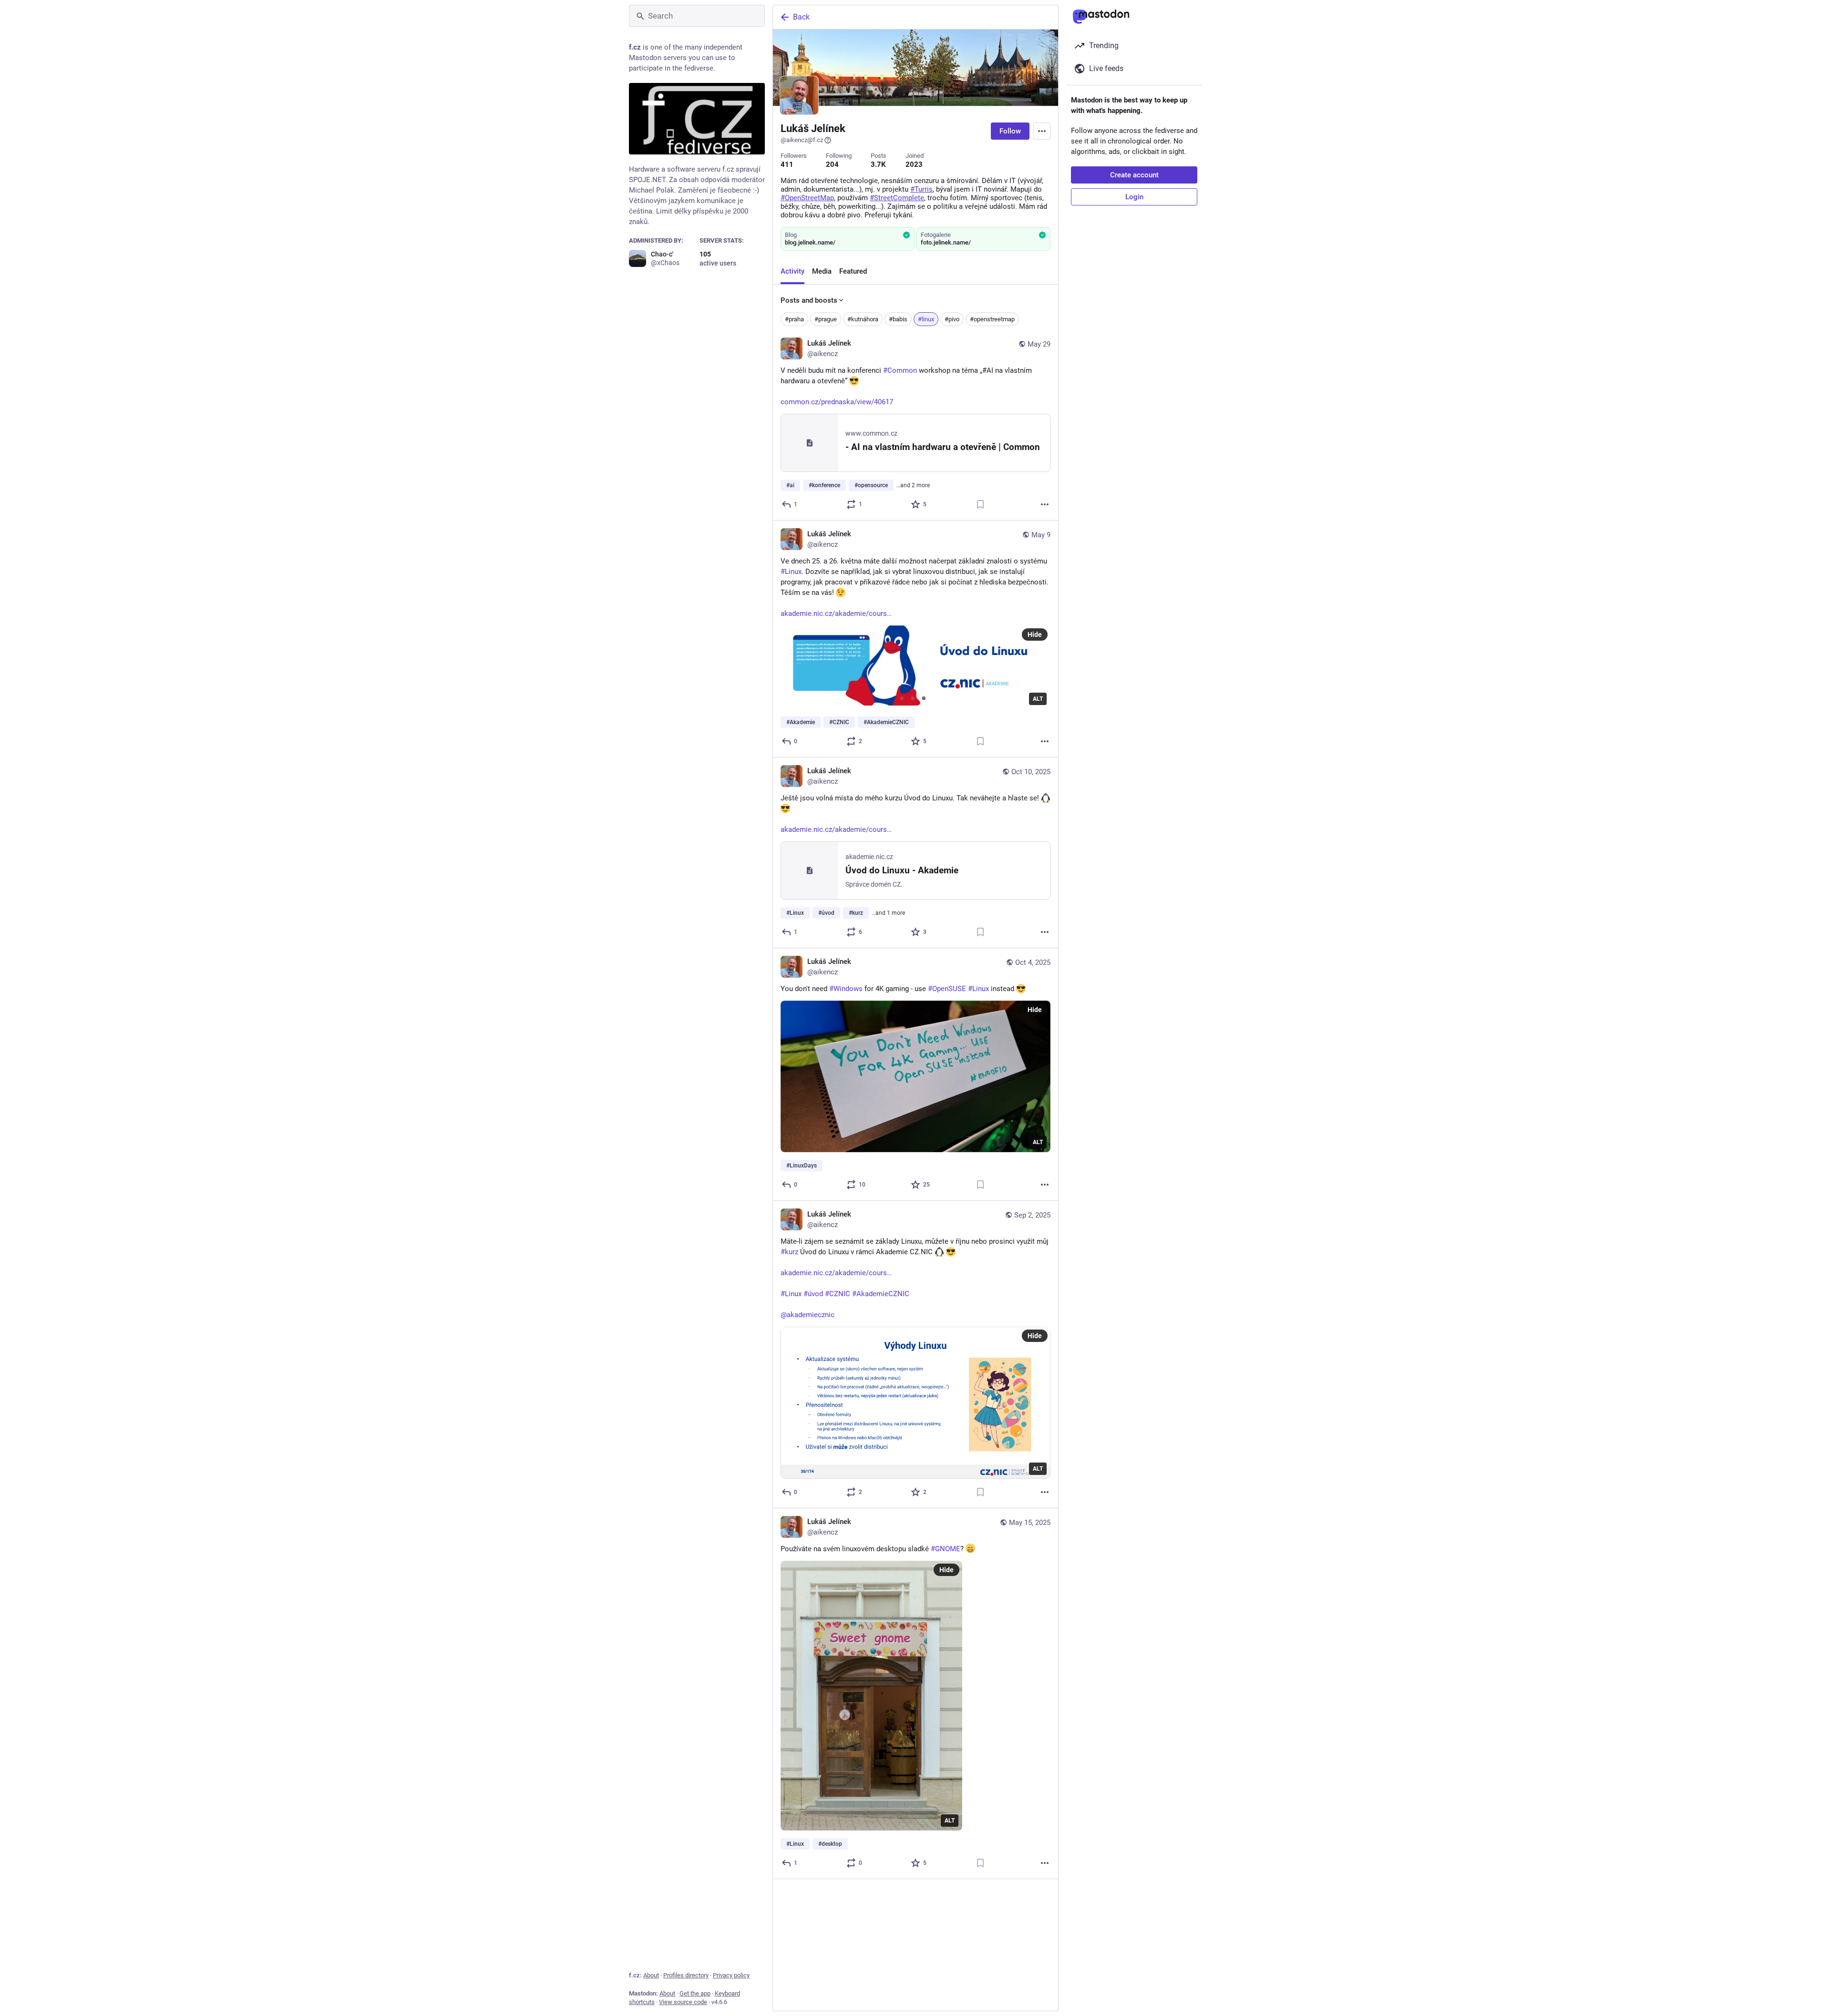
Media (822, 271)
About (651, 1975)
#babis (898, 319)
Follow (1010, 131)
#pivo (952, 319)
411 (787, 164)
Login (1134, 197)
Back (801, 17)
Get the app (695, 1993)
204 (832, 164)
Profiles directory (686, 1975)
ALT (1038, 699)
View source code (683, 2002)
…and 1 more (888, 913)
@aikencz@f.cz (802, 140)
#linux (926, 319)
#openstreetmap (992, 319)
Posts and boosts (809, 300)
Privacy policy (731, 1975)
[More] (1045, 504)
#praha (794, 319)
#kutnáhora (863, 319)
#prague (826, 319)
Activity (792, 271)
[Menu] (1042, 131)
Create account (1134, 175)
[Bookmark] (980, 504)
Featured (853, 271)
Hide (1035, 634)
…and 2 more (913, 485)
